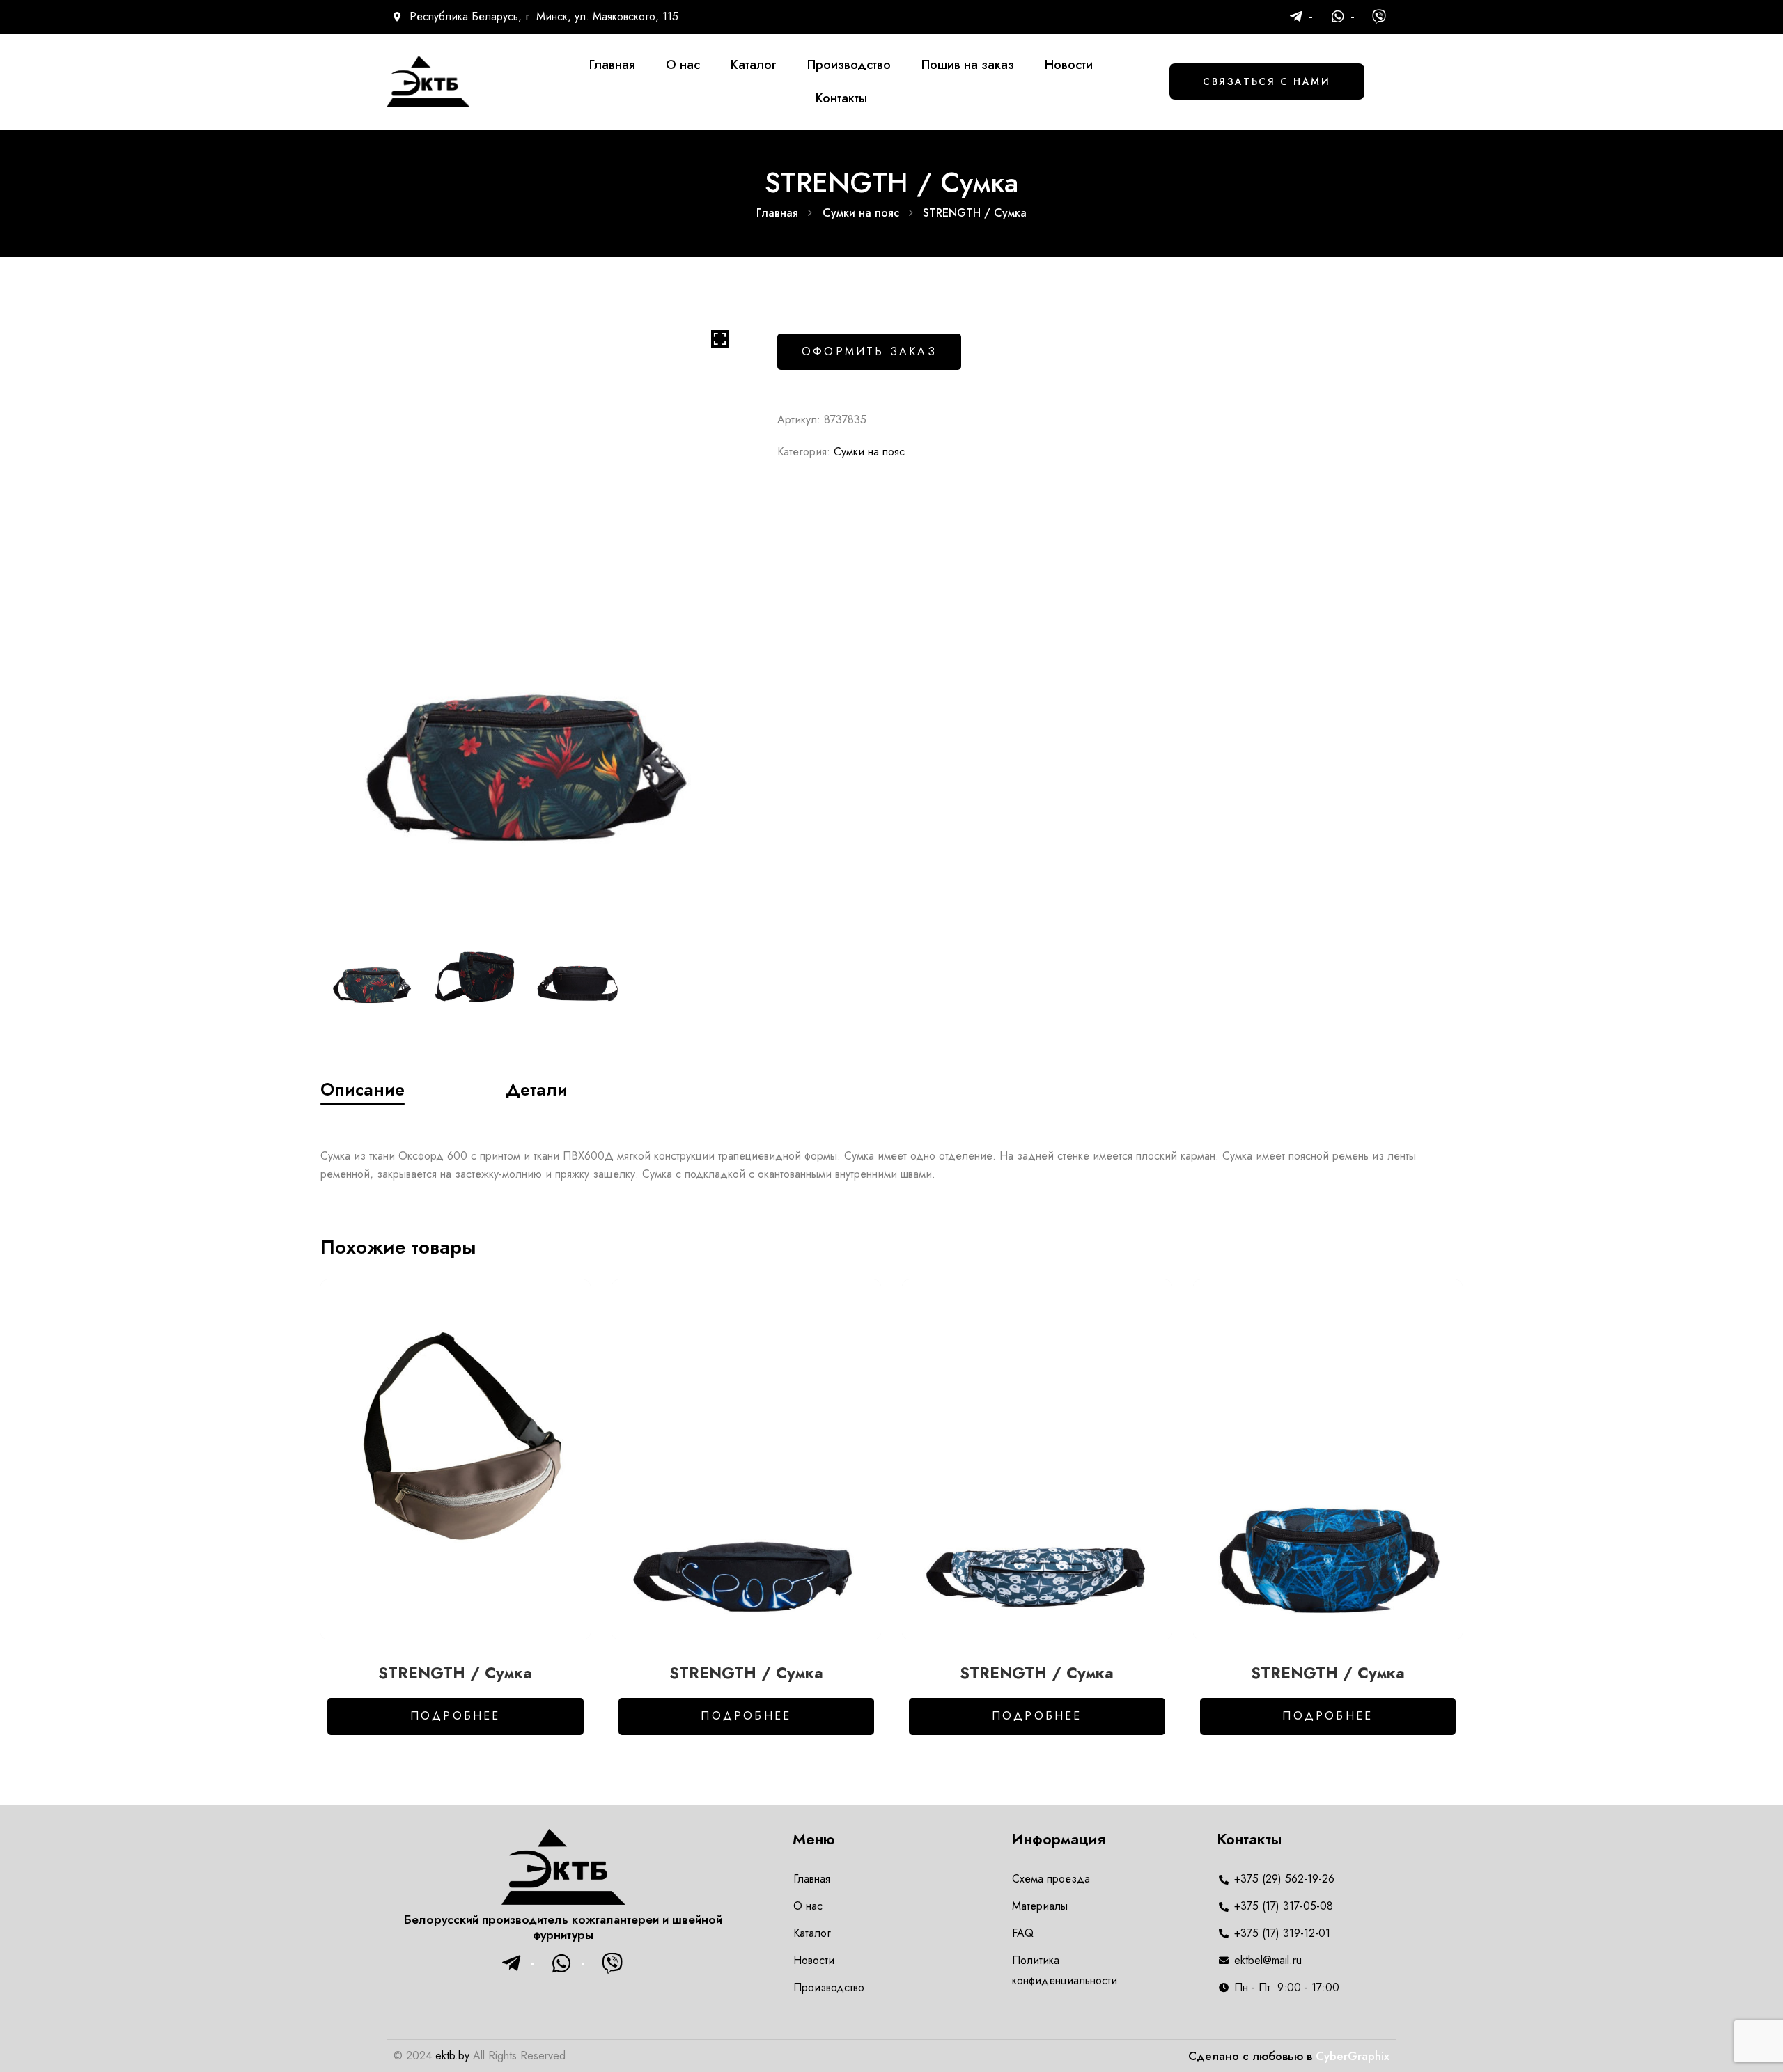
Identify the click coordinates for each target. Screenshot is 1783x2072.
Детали (537, 1089)
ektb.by (452, 2056)
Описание (363, 1089)
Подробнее (456, 1716)
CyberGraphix (1353, 2056)
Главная (777, 213)
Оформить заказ (869, 351)
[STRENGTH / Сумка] (456, 1459)
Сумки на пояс (861, 213)
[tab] (363, 1089)
